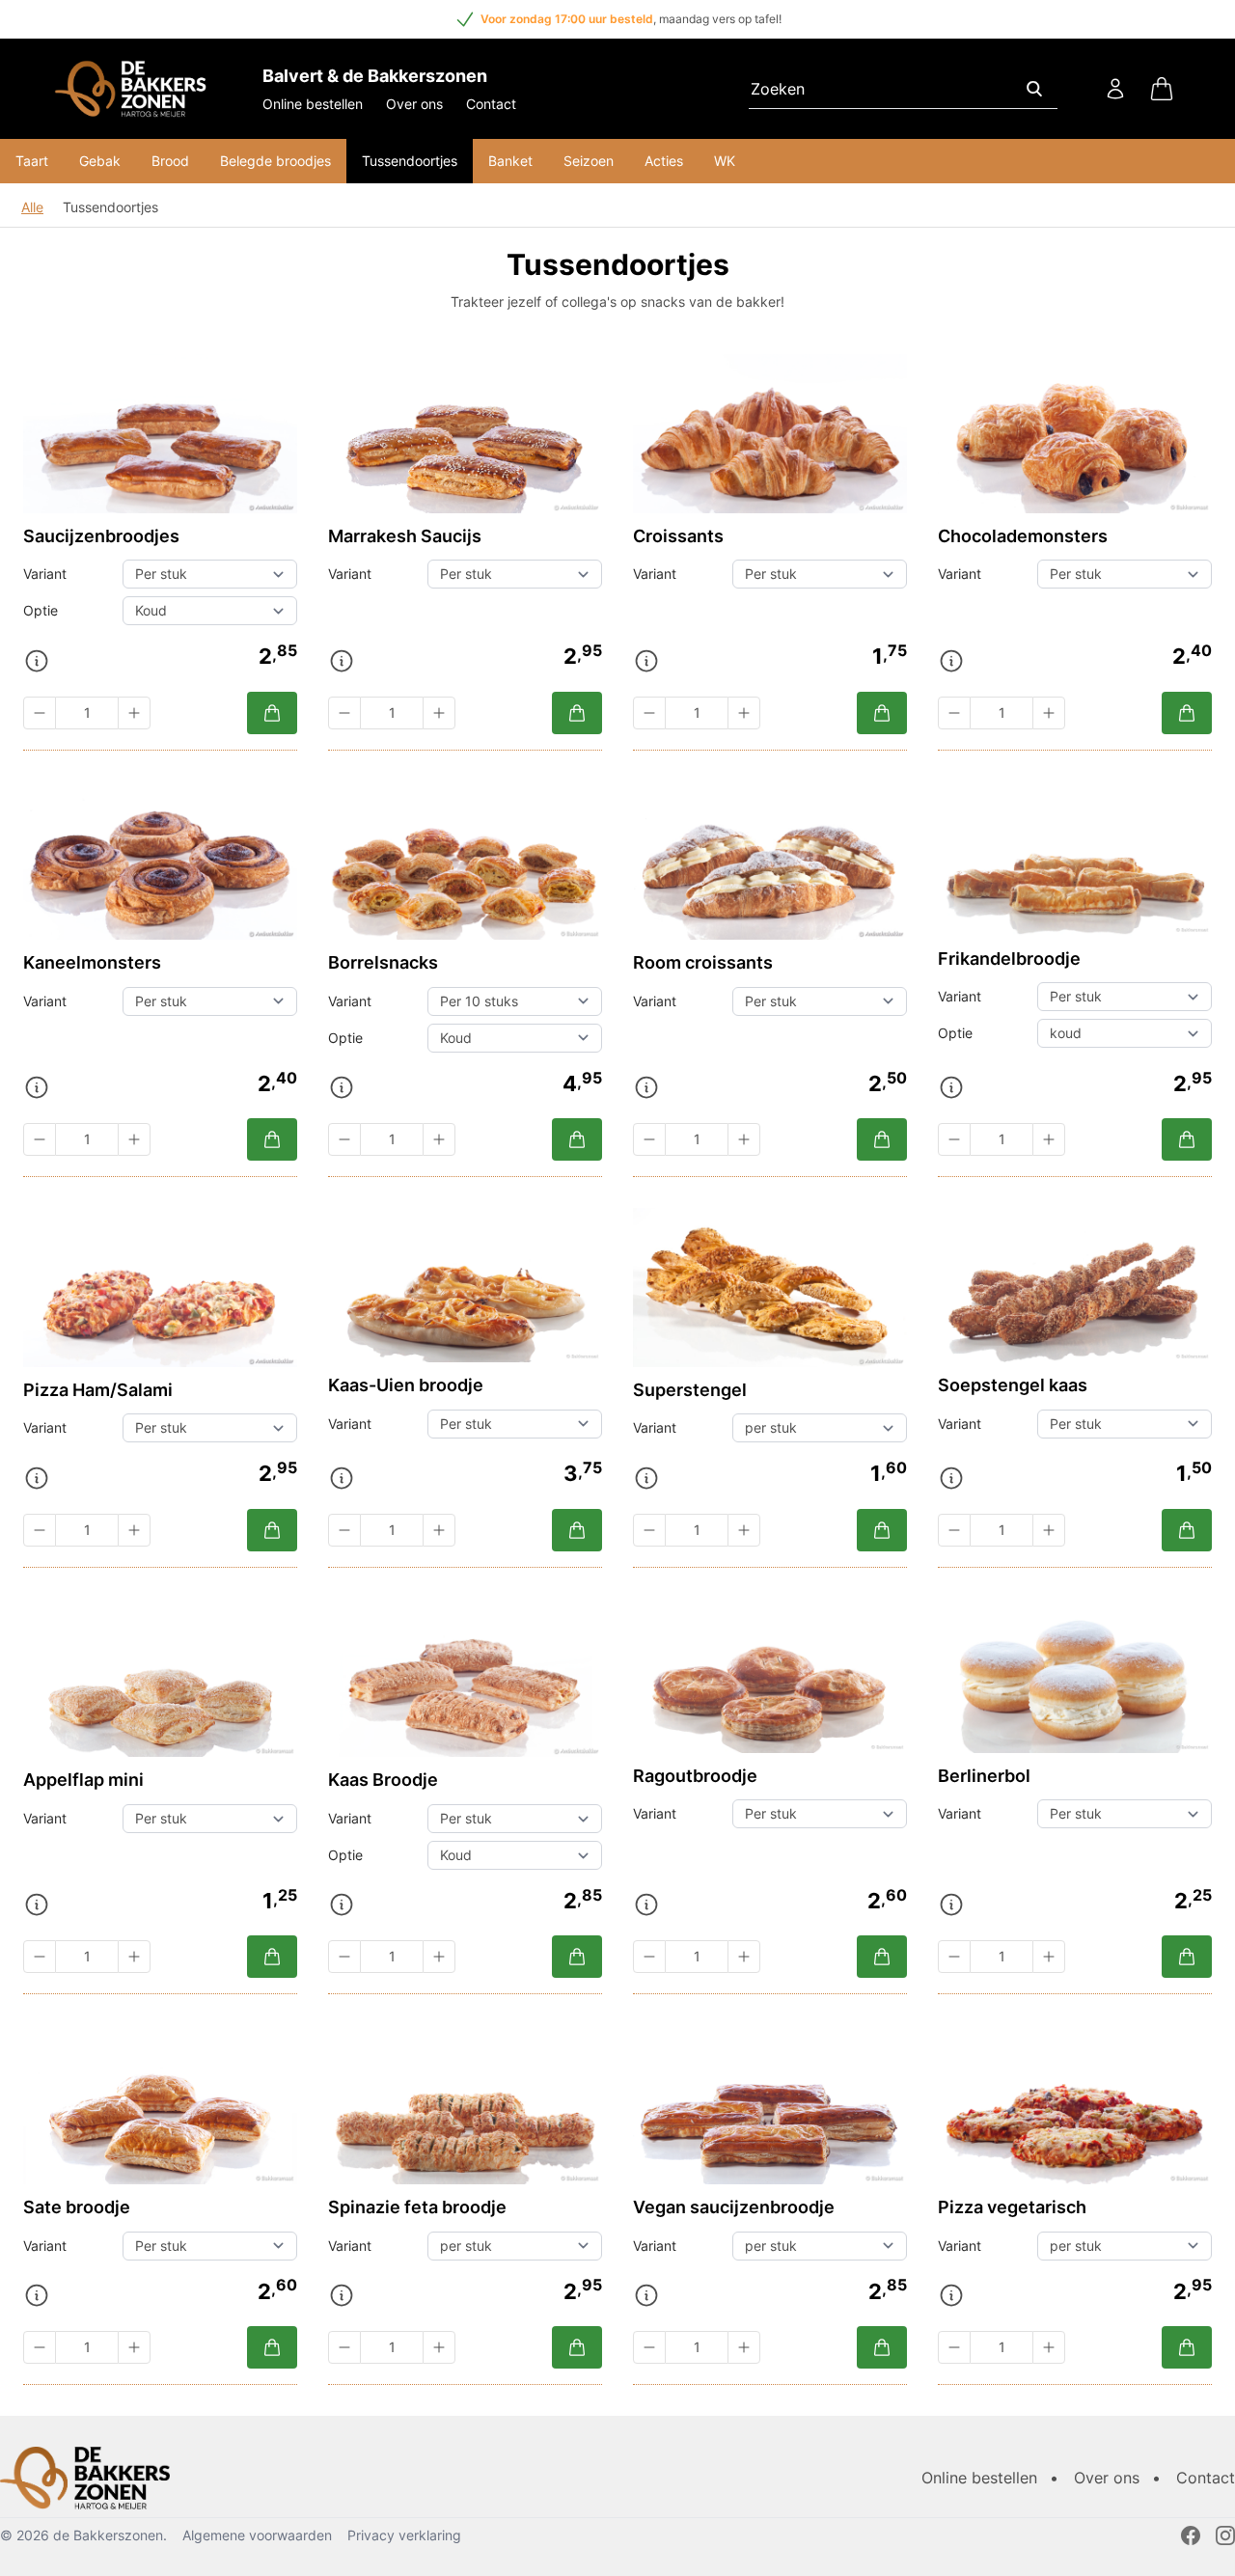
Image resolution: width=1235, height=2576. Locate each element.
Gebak (100, 161)
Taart (32, 161)
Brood (170, 161)
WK (725, 161)
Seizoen (589, 161)
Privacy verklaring (404, 2535)
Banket (510, 161)
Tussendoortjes (410, 161)
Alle (32, 207)
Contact (491, 104)
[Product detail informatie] (37, 661)
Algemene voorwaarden (257, 2535)
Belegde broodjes (275, 161)
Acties (664, 161)
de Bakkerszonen (108, 2535)
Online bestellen (313, 104)
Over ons (414, 104)
